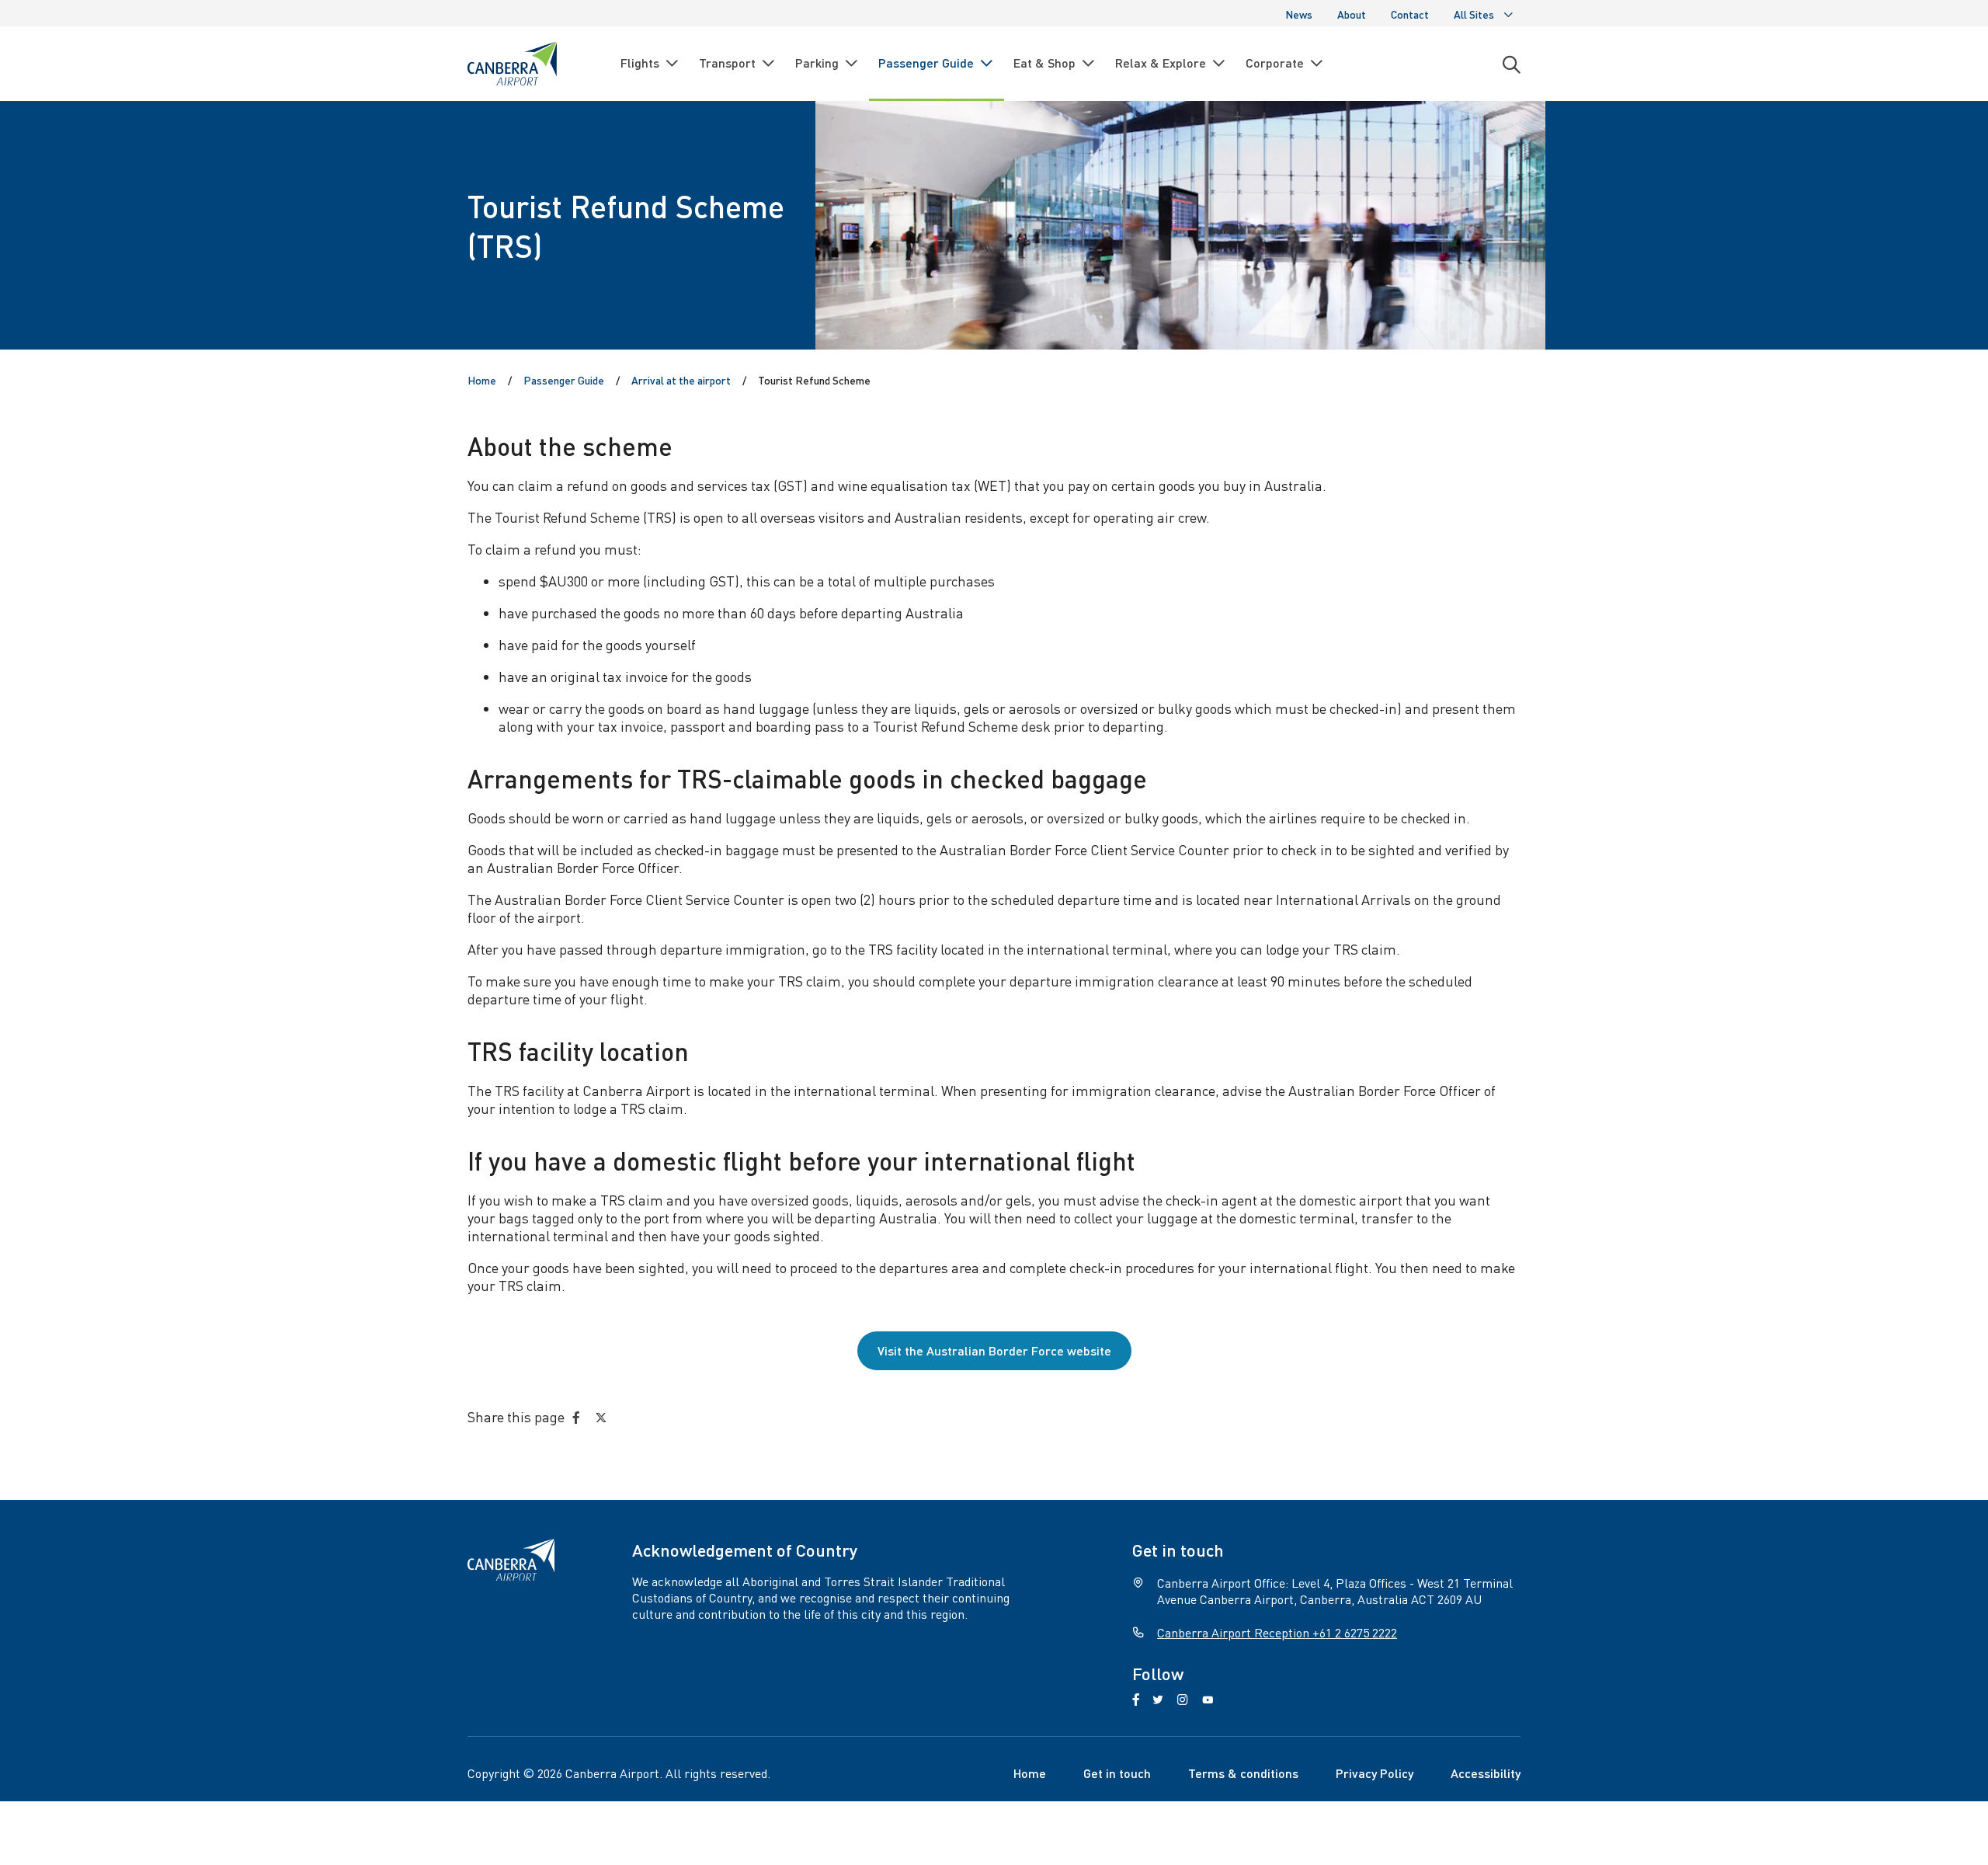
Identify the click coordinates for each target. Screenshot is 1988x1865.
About (1352, 14)
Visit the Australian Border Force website (994, 1350)
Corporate (1275, 63)
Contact (1410, 14)
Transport (727, 63)
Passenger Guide (926, 63)
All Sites (1474, 14)
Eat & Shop (1044, 63)
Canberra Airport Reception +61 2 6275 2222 (1277, 1632)
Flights (640, 63)
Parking (817, 63)
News (1299, 14)
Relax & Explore (1161, 63)
